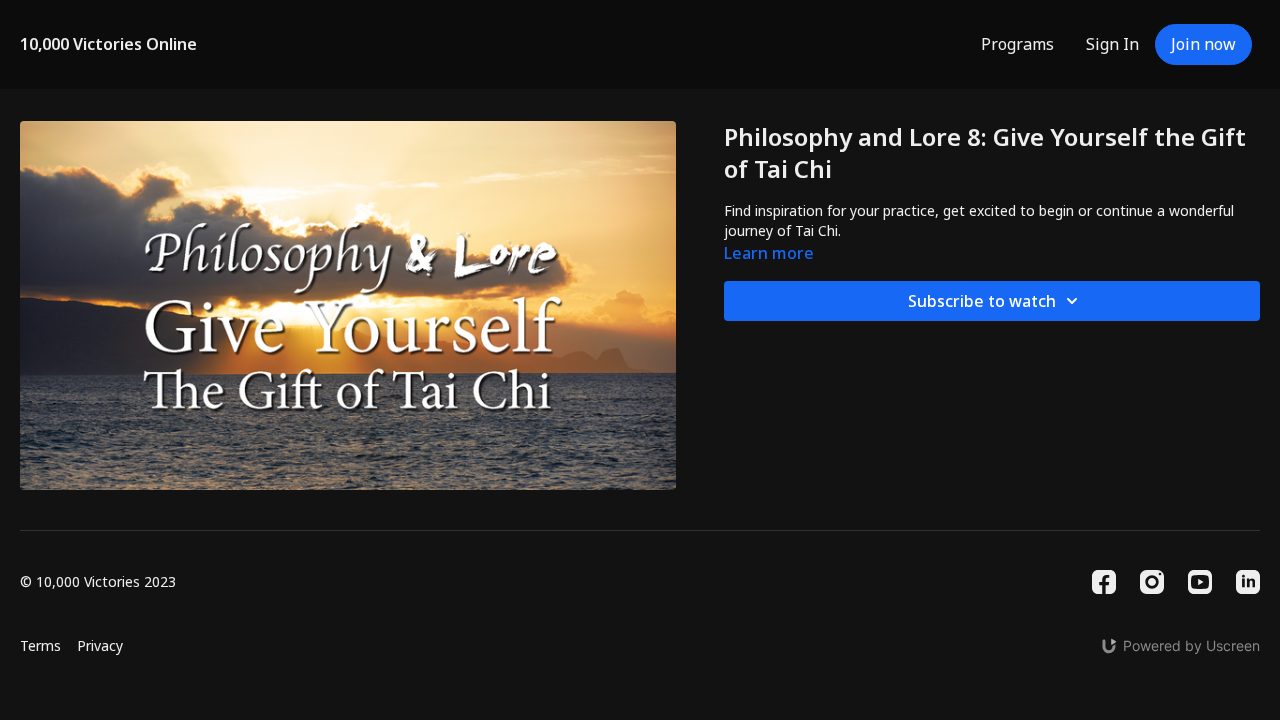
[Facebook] (1104, 582)
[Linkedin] (1248, 582)
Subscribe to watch (982, 301)
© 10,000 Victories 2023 (98, 582)
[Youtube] (1200, 582)
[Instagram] (1152, 582)
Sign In (1112, 44)
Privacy (100, 645)
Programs (1017, 44)
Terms (40, 645)
